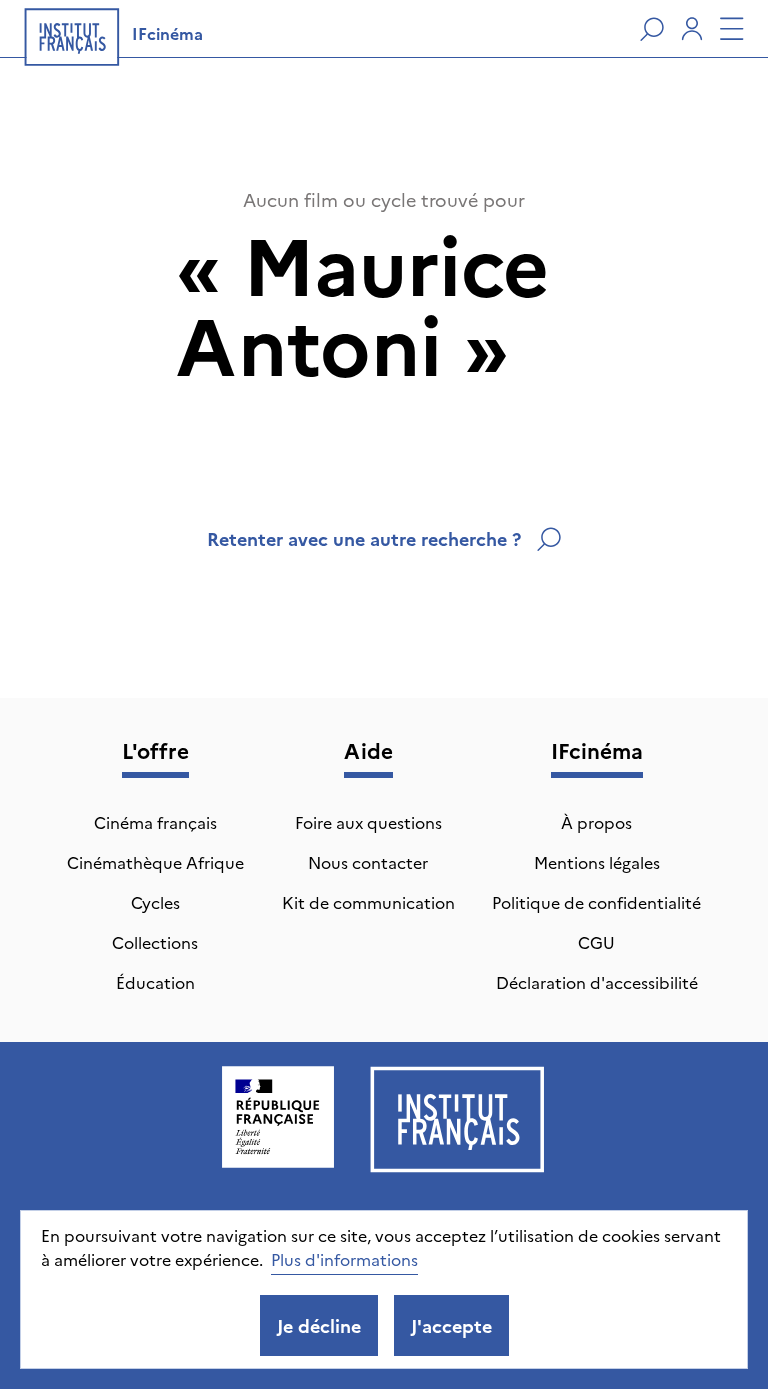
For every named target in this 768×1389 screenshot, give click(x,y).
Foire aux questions (368, 822)
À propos (596, 822)
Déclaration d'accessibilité (597, 982)
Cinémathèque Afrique (155, 862)
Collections (155, 942)
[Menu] (732, 29)
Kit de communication (368, 902)
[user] (692, 29)
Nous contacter (368, 862)
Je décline (319, 1325)
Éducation (155, 982)
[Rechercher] (652, 29)
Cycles (155, 902)
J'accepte (451, 1325)
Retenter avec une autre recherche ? (364, 538)
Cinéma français (155, 822)
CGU (596, 942)
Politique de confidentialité (596, 902)
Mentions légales (597, 862)
